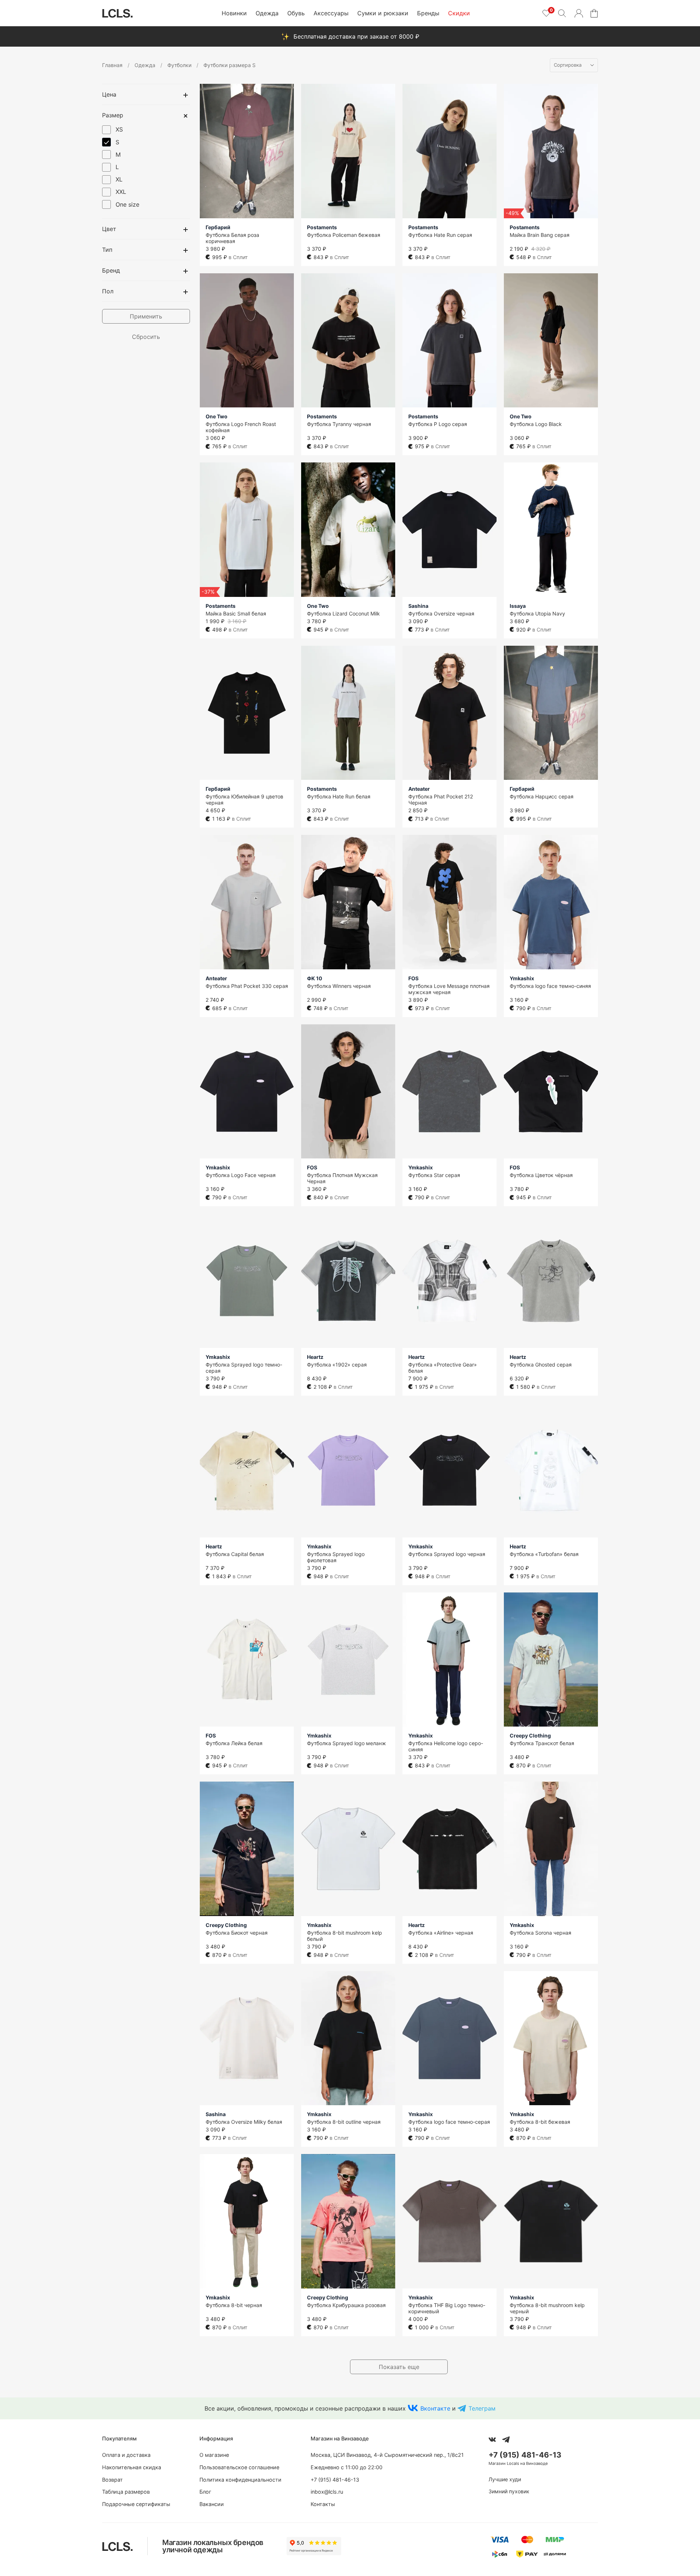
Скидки (459, 13)
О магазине (214, 2455)
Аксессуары (331, 13)
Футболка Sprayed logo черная (447, 1554)
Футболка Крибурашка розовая (346, 2305)
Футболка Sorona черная (540, 1933)
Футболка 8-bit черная (234, 2305)
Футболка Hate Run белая (339, 796)
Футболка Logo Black (536, 424)
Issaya (518, 606)
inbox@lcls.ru (327, 2492)
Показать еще (399, 2367)
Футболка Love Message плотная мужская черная (449, 989)
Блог (205, 2492)
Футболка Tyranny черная (339, 424)
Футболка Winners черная (339, 986)
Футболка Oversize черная (441, 613)
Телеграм (482, 2408)
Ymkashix (522, 978)
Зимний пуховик (509, 2491)
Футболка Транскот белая (542, 1743)
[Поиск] (562, 13)
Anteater (419, 789)
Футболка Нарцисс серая (542, 796)
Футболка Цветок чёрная (541, 1175)
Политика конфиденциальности (240, 2480)
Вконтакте (435, 2408)
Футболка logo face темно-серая (449, 2122)
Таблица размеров (126, 2492)
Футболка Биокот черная (237, 1933)
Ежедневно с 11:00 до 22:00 (347, 2467)
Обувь (296, 13)
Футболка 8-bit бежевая (540, 2122)
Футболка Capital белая (235, 1554)
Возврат (112, 2480)
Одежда (267, 13)
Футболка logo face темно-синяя (550, 986)
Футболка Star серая (434, 1175)
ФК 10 (315, 978)
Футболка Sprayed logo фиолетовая (336, 1557)
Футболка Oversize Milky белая (244, 2122)
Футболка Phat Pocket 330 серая (247, 986)
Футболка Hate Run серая (440, 235)
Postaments (322, 227)
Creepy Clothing (530, 1735)
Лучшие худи (505, 2479)
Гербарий (218, 227)
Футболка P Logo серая (438, 424)
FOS (413, 978)
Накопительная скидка (132, 2467)
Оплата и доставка (126, 2455)
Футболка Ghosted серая (541, 1365)
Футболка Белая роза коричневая (232, 238)
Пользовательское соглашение (239, 2467)
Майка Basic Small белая (236, 613)
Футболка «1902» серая (337, 1365)
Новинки (234, 13)
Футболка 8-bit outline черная (344, 2122)
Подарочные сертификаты (136, 2504)
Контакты (323, 2504)
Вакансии (212, 2504)
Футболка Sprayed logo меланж (347, 1743)
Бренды (428, 13)
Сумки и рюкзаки (383, 13)
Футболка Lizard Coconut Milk (343, 613)
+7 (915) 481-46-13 (335, 2480)
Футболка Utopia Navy (537, 613)
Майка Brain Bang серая (540, 235)
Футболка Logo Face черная (241, 1175)
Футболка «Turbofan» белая (544, 1554)
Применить (146, 316)
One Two (217, 416)
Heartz (315, 1357)
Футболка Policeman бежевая (344, 235)
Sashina (418, 606)
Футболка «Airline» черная (441, 1933)
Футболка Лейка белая (234, 1743)
